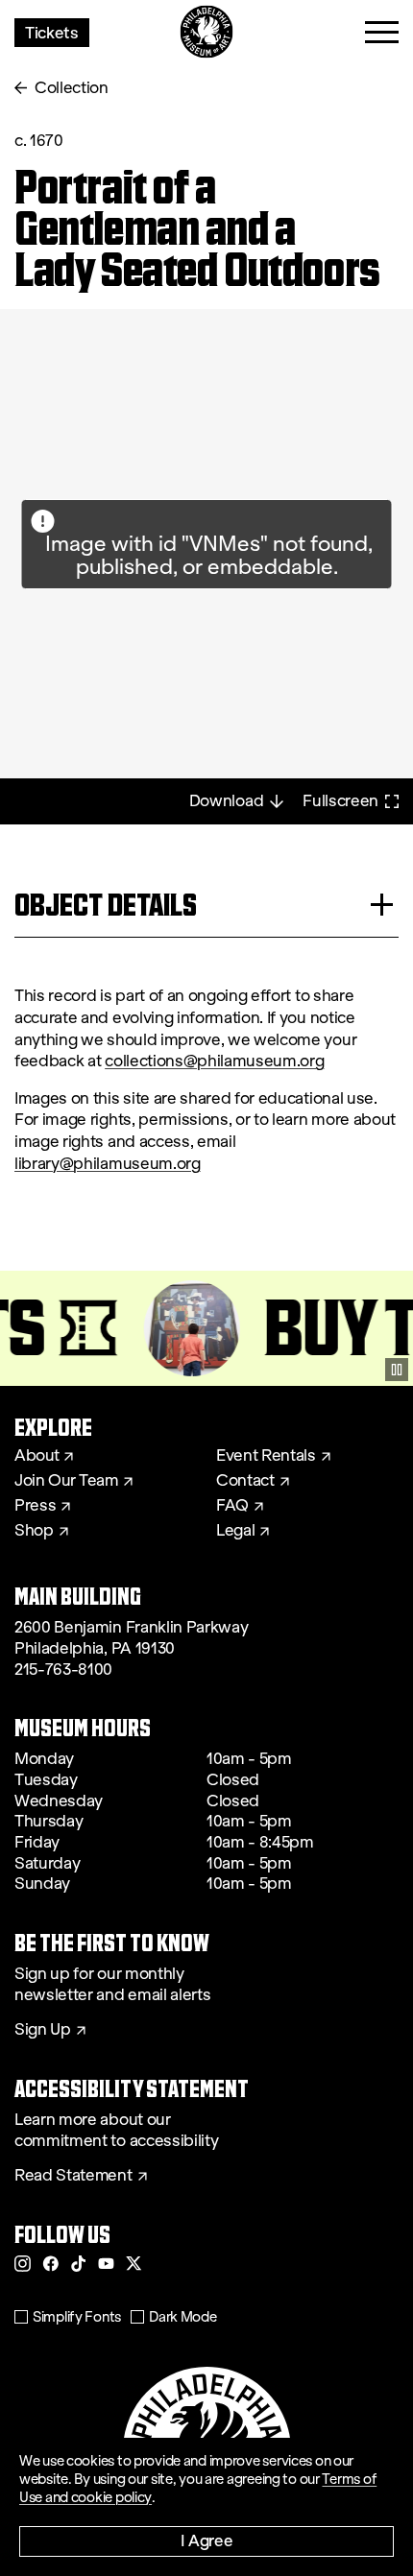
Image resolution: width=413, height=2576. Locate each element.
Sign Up (43, 2030)
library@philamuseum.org (108, 1164)
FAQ (232, 1506)
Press (35, 1506)
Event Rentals (266, 1456)
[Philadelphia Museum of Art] (207, 32)
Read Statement (73, 2176)
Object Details (106, 905)
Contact (245, 1481)
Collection (72, 88)
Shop (34, 1531)
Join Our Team (66, 1481)
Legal (235, 1531)
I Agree (207, 2540)
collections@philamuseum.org (214, 1061)
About (36, 1456)
